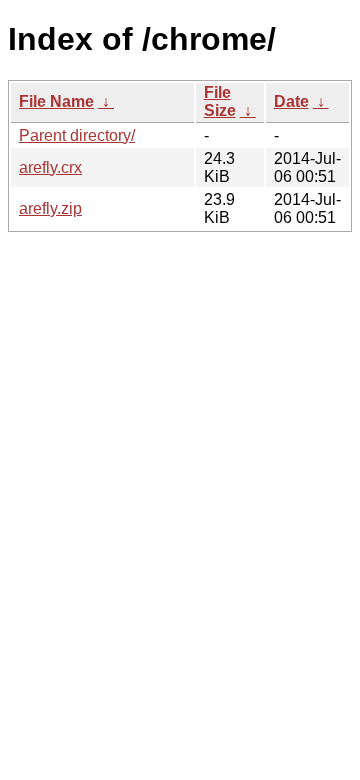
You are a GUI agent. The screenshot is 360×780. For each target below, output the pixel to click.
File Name (56, 101)
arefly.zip (50, 208)
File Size (220, 101)
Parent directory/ (77, 135)
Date (291, 101)
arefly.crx (50, 167)
